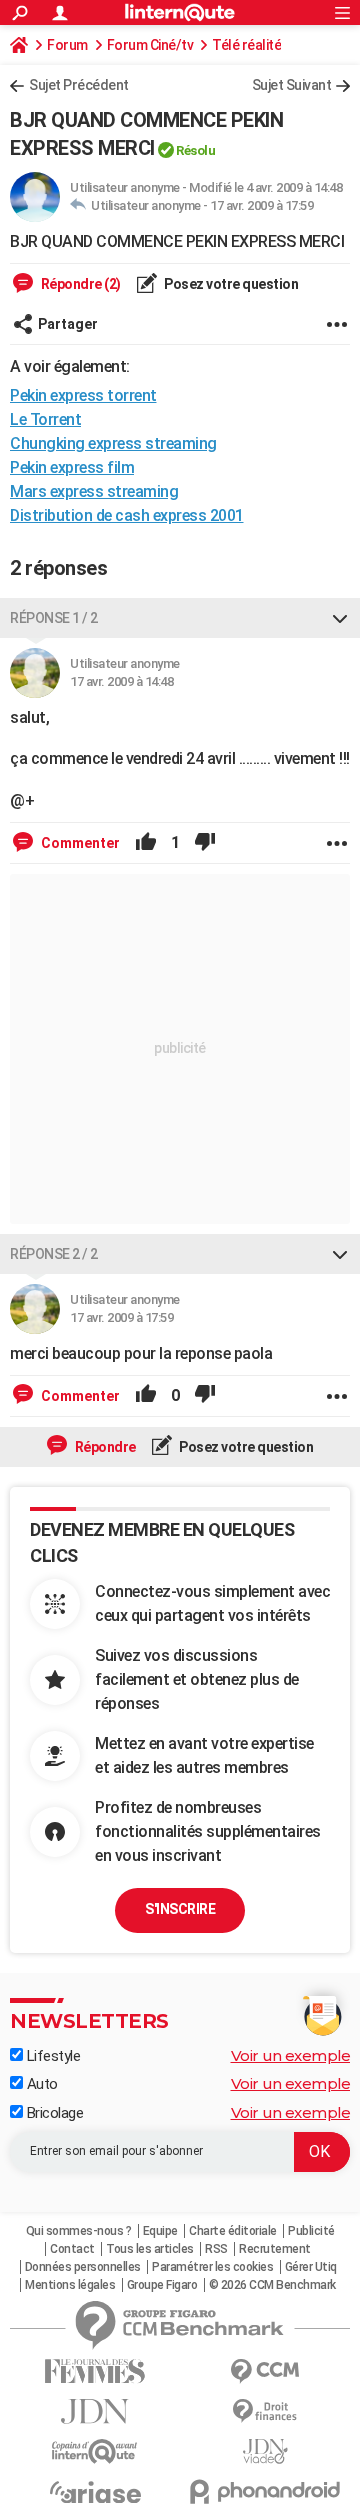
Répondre (104, 1447)
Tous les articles (150, 2249)
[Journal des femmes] (95, 2371)
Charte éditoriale (233, 2231)
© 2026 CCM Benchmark (272, 2285)
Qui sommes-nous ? (79, 2231)
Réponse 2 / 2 (54, 1254)
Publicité (311, 2231)
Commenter (79, 843)
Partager (68, 324)
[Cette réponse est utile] (146, 843)
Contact (72, 2249)
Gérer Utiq (311, 2267)
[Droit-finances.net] (265, 2411)
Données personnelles (83, 2267)
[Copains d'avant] (95, 2451)
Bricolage (53, 2113)
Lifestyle (51, 2056)
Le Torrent (45, 419)
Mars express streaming (94, 491)
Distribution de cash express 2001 (127, 515)
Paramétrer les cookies (212, 2267)
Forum (67, 45)
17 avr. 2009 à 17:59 (261, 205)
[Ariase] (95, 2492)
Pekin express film (72, 467)
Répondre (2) (79, 284)
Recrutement (275, 2249)
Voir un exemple (291, 2055)
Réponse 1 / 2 (54, 618)
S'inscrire (180, 1909)
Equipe (160, 2231)
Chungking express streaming (113, 443)
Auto (40, 2084)
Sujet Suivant (292, 85)
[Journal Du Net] (95, 2411)
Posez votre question (230, 284)
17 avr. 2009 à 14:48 (121, 681)
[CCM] (265, 2371)
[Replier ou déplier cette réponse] (340, 618)
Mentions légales (70, 2285)
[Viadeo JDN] (265, 2451)
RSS (216, 2249)
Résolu (195, 150)
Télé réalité (246, 45)
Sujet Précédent (79, 85)
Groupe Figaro (162, 2285)
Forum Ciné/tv (150, 45)
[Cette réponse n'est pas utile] (205, 843)
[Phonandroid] (265, 2491)
